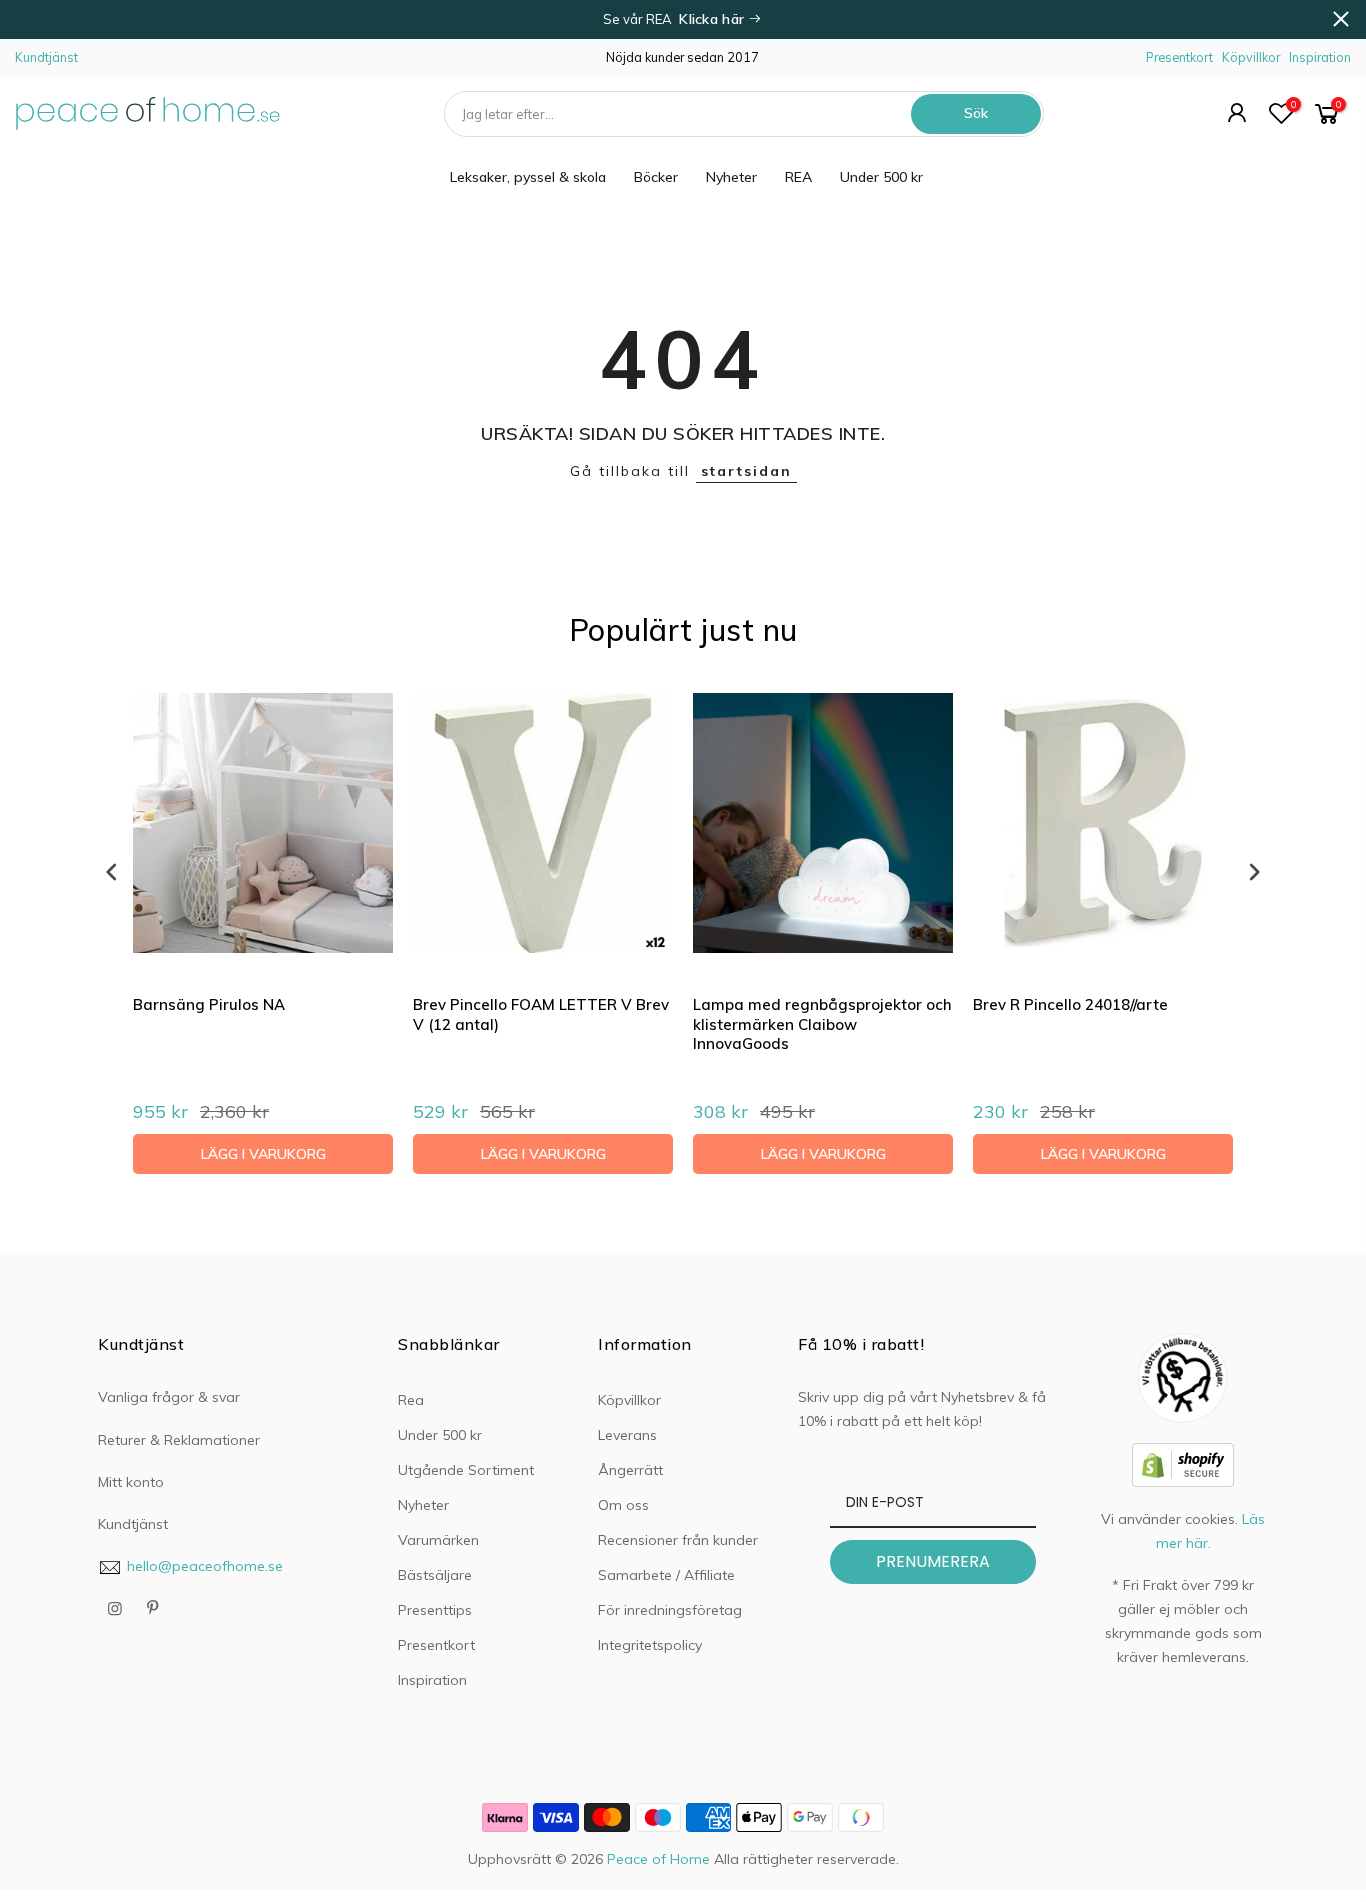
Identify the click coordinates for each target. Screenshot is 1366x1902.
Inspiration (1320, 57)
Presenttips (435, 1610)
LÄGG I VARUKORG (263, 1154)
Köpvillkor (1251, 57)
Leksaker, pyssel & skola (528, 177)
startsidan (746, 471)
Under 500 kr (881, 177)
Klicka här (713, 19)
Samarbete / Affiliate (666, 1575)
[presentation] (112, 871)
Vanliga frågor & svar (169, 1397)
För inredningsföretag (670, 1610)
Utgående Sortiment (466, 1470)
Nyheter (731, 177)
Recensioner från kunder (678, 1540)
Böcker (656, 177)
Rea (411, 1400)
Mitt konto (131, 1482)
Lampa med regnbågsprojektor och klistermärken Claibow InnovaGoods (822, 1024)
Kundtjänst (46, 57)
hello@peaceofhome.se (205, 1566)
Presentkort (1179, 57)
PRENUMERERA (933, 1561)
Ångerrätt (630, 1470)
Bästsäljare (435, 1575)
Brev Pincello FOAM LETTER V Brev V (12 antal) (541, 1014)
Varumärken (438, 1540)
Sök (976, 113)
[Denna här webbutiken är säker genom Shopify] (1183, 1463)
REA (798, 177)
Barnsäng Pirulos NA (209, 1004)
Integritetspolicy (650, 1645)
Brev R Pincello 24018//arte (1070, 1004)
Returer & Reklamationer (179, 1440)
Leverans (627, 1435)
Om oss (623, 1505)
